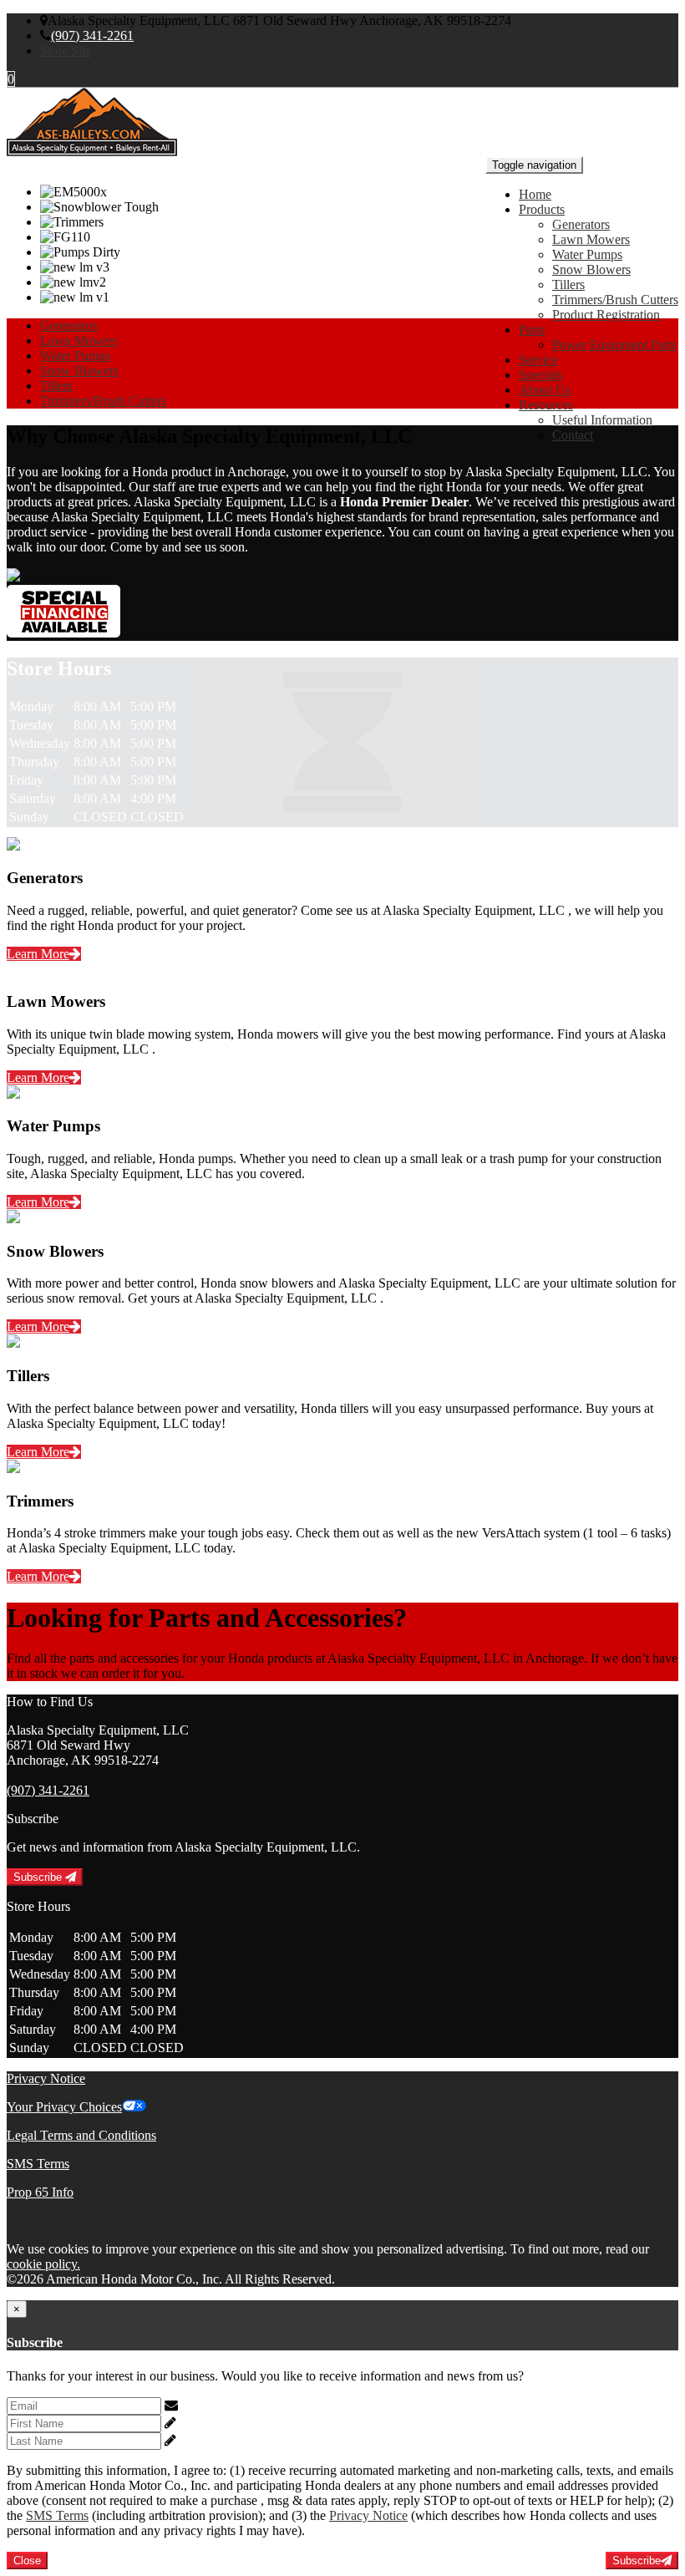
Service (538, 360)
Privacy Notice (46, 2078)
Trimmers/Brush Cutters (615, 300)
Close (27, 2561)
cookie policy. (43, 2264)
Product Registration (606, 315)
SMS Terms (38, 2164)
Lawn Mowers (591, 239)
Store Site (66, 51)
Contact (573, 435)
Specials (540, 375)
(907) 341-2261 (92, 36)
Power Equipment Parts (614, 345)
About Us (545, 390)
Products (542, 209)
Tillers (568, 285)
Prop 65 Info (40, 2192)
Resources (546, 405)
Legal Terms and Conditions (81, 2135)
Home (535, 194)
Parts (532, 330)
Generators (581, 224)
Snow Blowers (591, 269)
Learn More (38, 954)
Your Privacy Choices (64, 2107)
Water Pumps (587, 254)
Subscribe (39, 1877)
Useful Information (602, 420)
